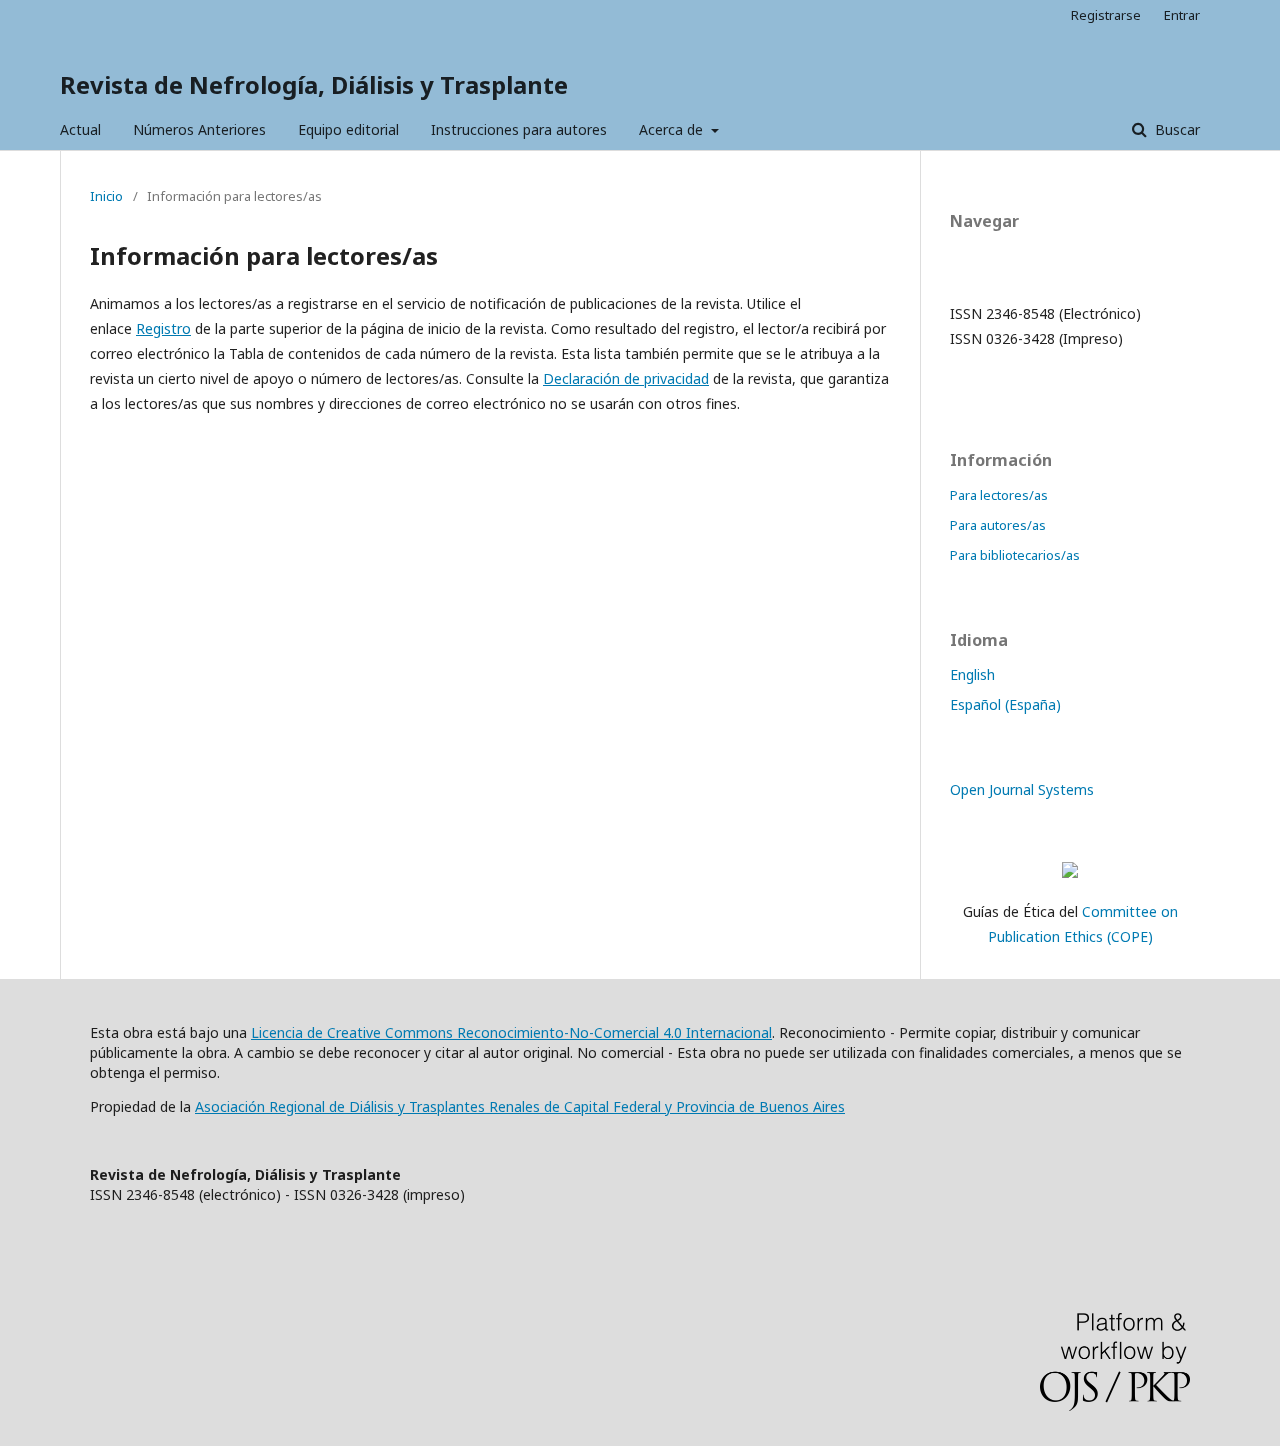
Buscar (1175, 129)
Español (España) (1005, 704)
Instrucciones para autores (519, 129)
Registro (163, 328)
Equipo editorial (348, 129)
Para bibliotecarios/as (1015, 555)
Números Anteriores (199, 129)
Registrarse (1106, 15)
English (972, 674)
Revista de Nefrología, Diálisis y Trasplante (314, 84)
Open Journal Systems (1022, 789)
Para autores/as (998, 525)
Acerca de (673, 129)
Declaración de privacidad (626, 378)
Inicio (106, 196)
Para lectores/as (999, 495)
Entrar (1182, 15)
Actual (80, 129)
